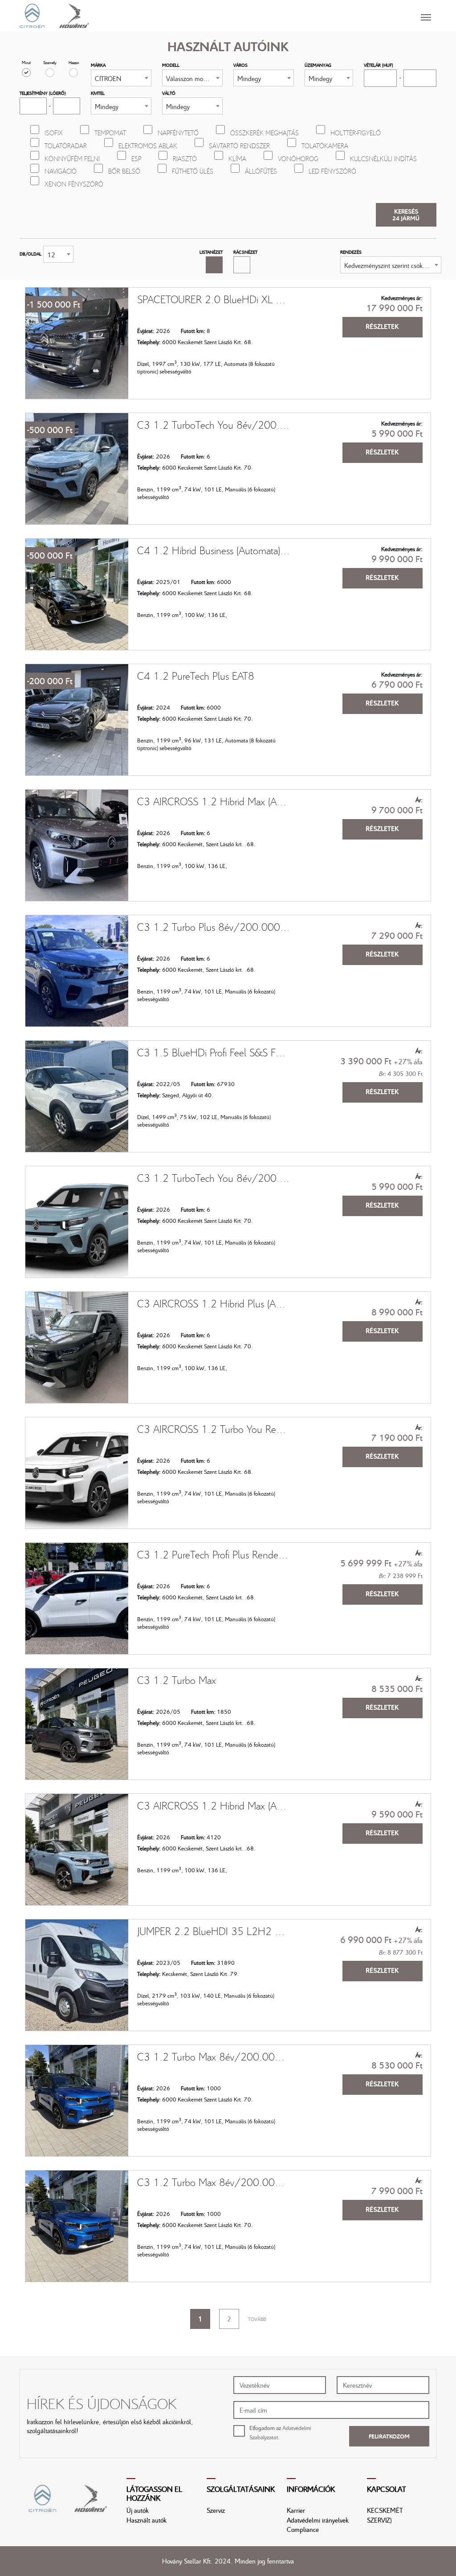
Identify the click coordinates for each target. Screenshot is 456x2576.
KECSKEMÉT (385, 2510)
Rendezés (351, 252)
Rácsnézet (245, 252)
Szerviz (216, 2510)
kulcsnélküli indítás (383, 158)
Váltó (169, 93)
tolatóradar (66, 146)
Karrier (296, 2510)
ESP (136, 158)
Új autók (138, 2510)
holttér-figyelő (356, 133)
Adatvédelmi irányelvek (318, 2520)
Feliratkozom (389, 2436)
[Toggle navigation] (263, 16)
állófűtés (261, 171)
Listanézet (211, 252)
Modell (171, 65)
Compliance (303, 2529)
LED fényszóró (332, 171)
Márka (98, 65)
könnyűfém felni (72, 158)
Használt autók (147, 2520)
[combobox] (121, 78)
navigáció (61, 171)
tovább (257, 2319)
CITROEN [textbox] (108, 78)
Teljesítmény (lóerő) (43, 93)
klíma (237, 158)
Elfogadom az (280, 2432)
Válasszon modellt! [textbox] (192, 78)
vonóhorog (298, 158)
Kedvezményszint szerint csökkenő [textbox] (390, 265)
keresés (406, 215)
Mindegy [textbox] (249, 78)
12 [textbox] (51, 255)
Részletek (382, 326)
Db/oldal (31, 254)
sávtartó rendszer (239, 146)
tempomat (110, 133)
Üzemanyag (318, 65)
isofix (54, 133)
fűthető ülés (193, 171)
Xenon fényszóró (74, 184)
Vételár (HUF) (379, 65)
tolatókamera (325, 146)
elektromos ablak (148, 146)
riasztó (185, 158)
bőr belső (124, 171)
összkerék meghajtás (265, 133)
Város (240, 65)
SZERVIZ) (379, 2520)
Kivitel (98, 93)
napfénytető (178, 133)
